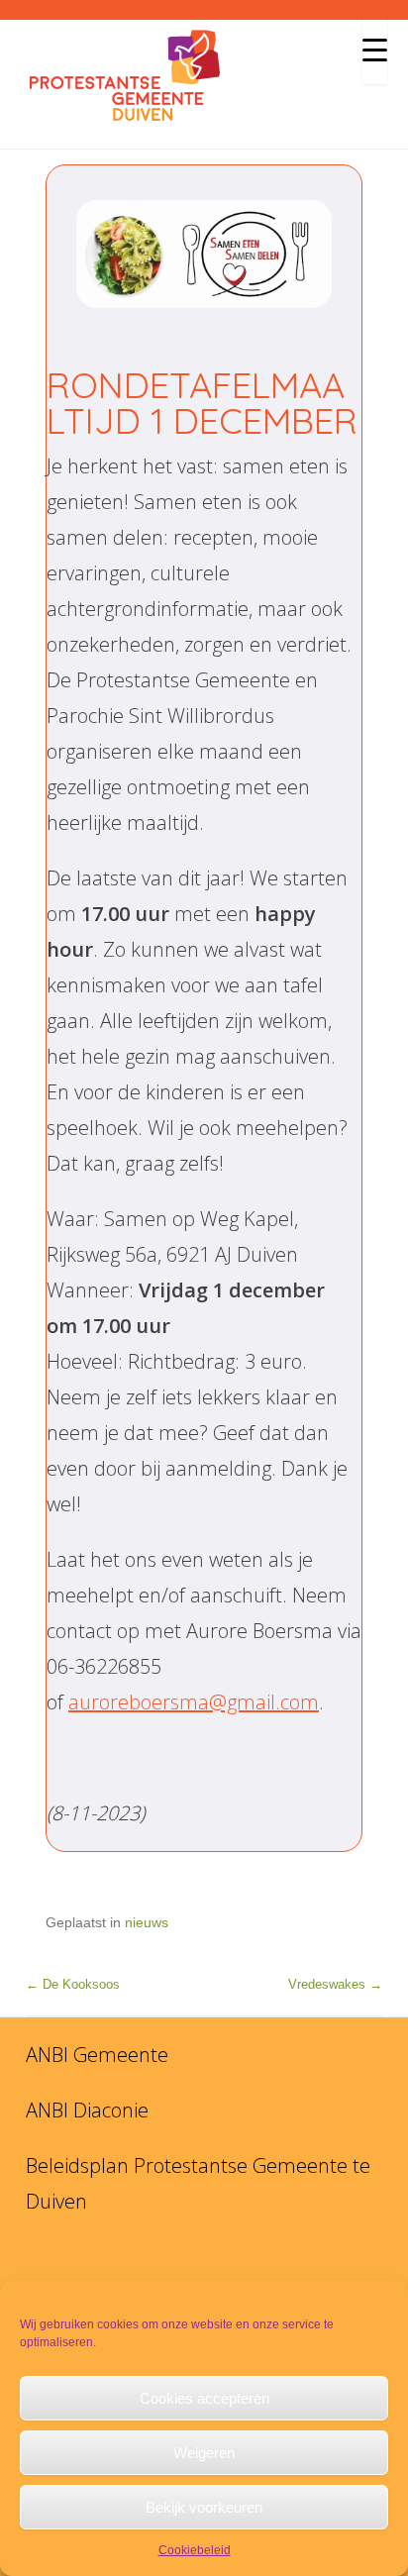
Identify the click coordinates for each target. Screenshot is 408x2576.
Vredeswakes (335, 1984)
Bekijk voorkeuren (204, 2507)
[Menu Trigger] (375, 50)
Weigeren (204, 2453)
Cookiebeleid (195, 2550)
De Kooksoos (73, 1984)
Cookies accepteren (204, 2398)
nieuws (147, 1922)
